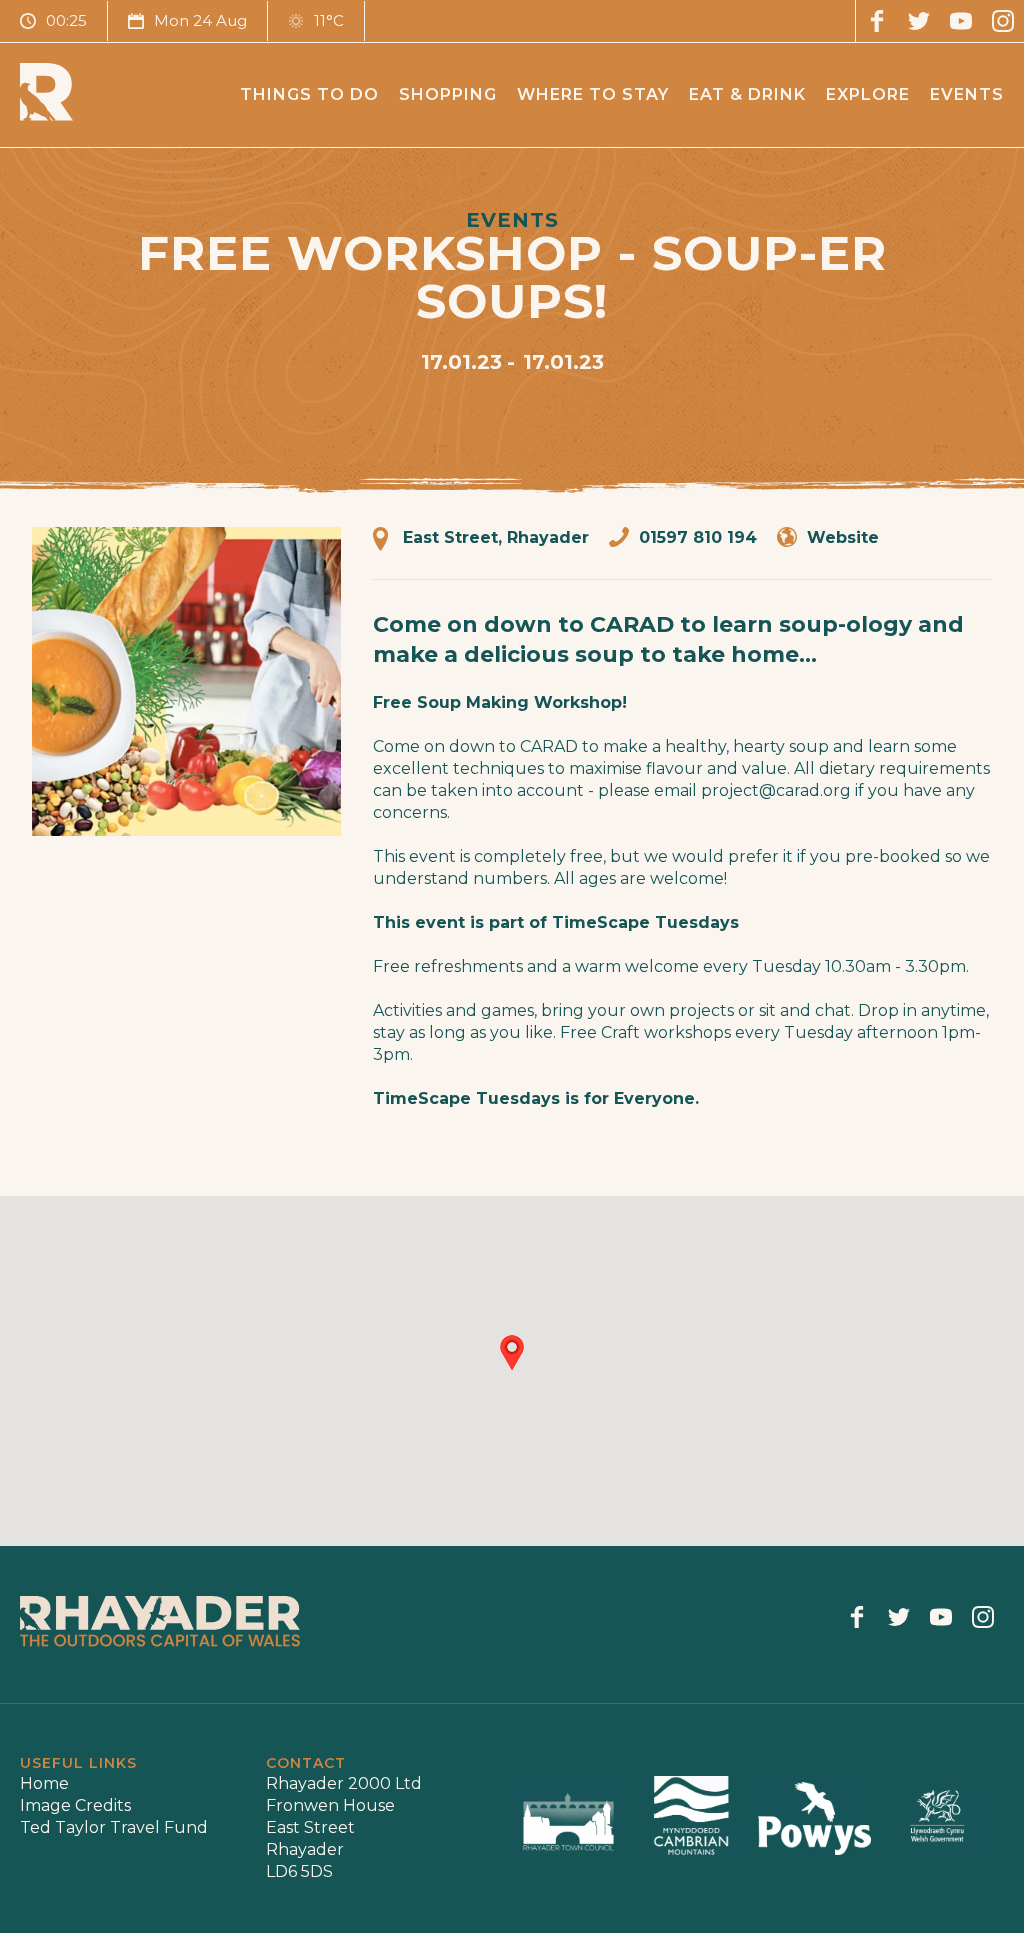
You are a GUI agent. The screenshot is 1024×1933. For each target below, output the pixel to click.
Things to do (309, 94)
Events (967, 94)
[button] (512, 1353)
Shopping (448, 94)
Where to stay (593, 94)
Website (843, 537)
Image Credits (75, 1805)
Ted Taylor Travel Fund (114, 1827)
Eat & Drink (747, 94)
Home (44, 1783)
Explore (868, 94)
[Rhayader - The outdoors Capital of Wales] (46, 115)
